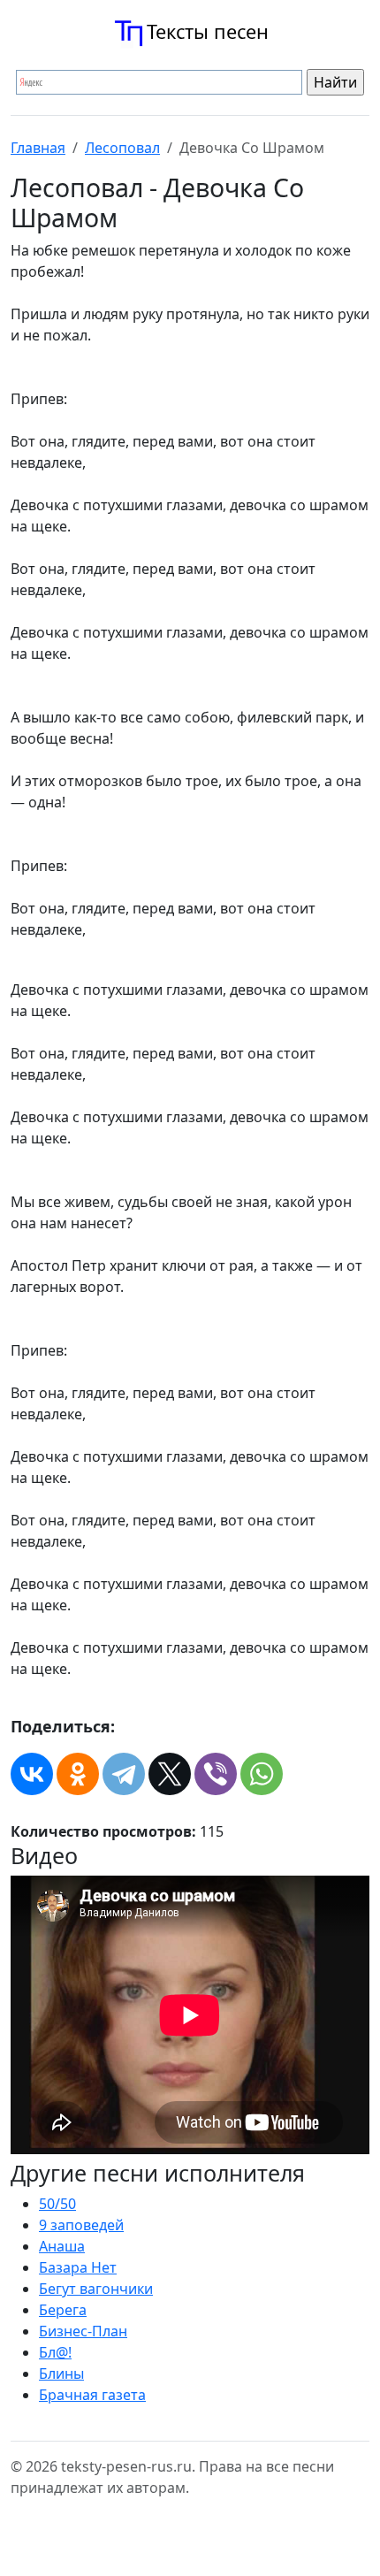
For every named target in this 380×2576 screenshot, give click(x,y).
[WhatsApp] (262, 1774)
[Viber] (216, 1774)
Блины (61, 2373)
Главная (38, 148)
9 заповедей (81, 2225)
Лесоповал (122, 148)
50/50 (57, 2204)
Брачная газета (92, 2395)
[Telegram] (124, 1774)
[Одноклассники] (78, 1774)
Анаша (62, 2246)
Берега (63, 2310)
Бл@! (55, 2352)
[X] (170, 1774)
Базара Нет (78, 2267)
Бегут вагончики (96, 2289)
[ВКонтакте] (32, 1774)
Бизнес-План (83, 2331)
